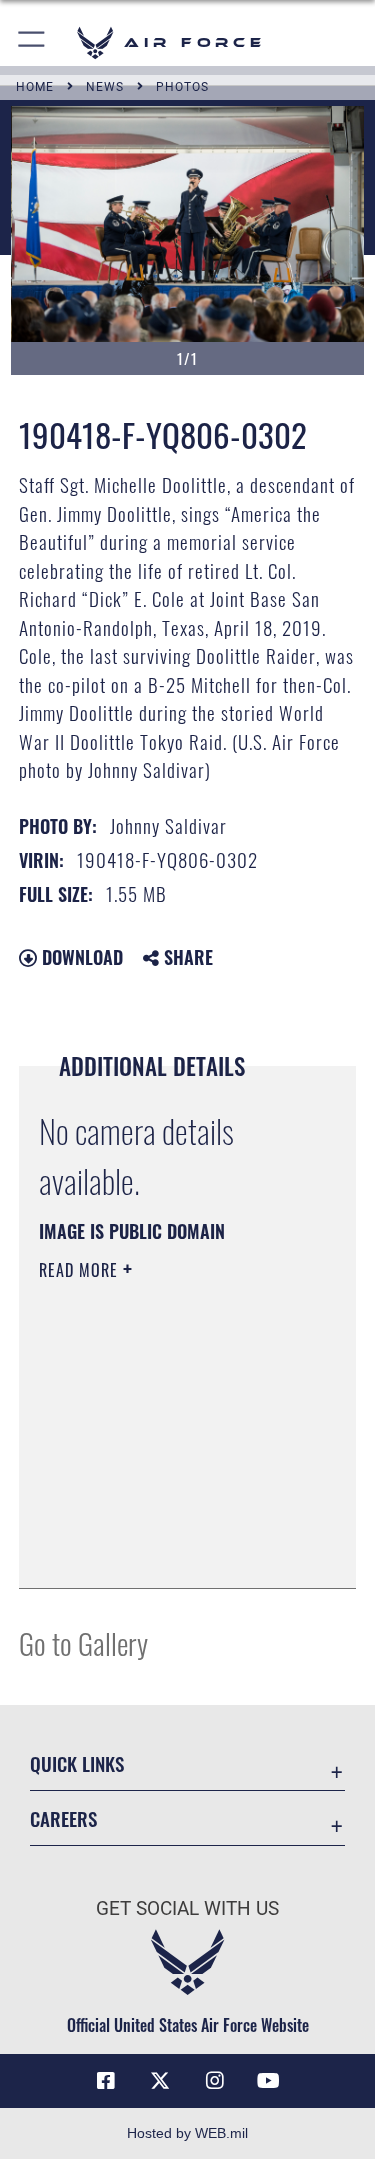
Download (80, 957)
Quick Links (77, 1763)
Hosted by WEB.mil (187, 2133)
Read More (81, 1270)
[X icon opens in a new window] (160, 2081)
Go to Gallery (83, 1642)
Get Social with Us (187, 1908)
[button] (32, 42)
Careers (63, 1818)
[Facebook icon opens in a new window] (106, 2081)
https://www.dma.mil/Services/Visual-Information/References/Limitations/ (160, 1523)
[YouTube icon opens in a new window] (269, 2081)
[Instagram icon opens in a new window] (215, 2081)
